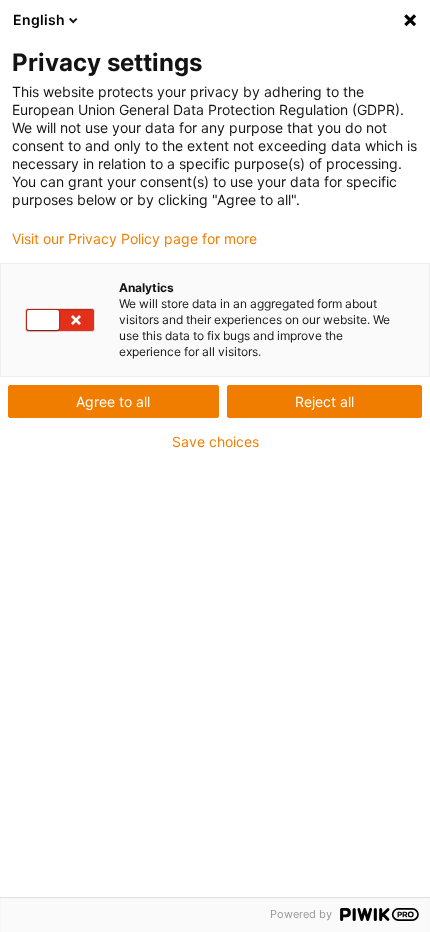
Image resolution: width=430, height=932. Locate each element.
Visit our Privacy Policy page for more (134, 239)
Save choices (215, 442)
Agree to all (113, 401)
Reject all (324, 401)
